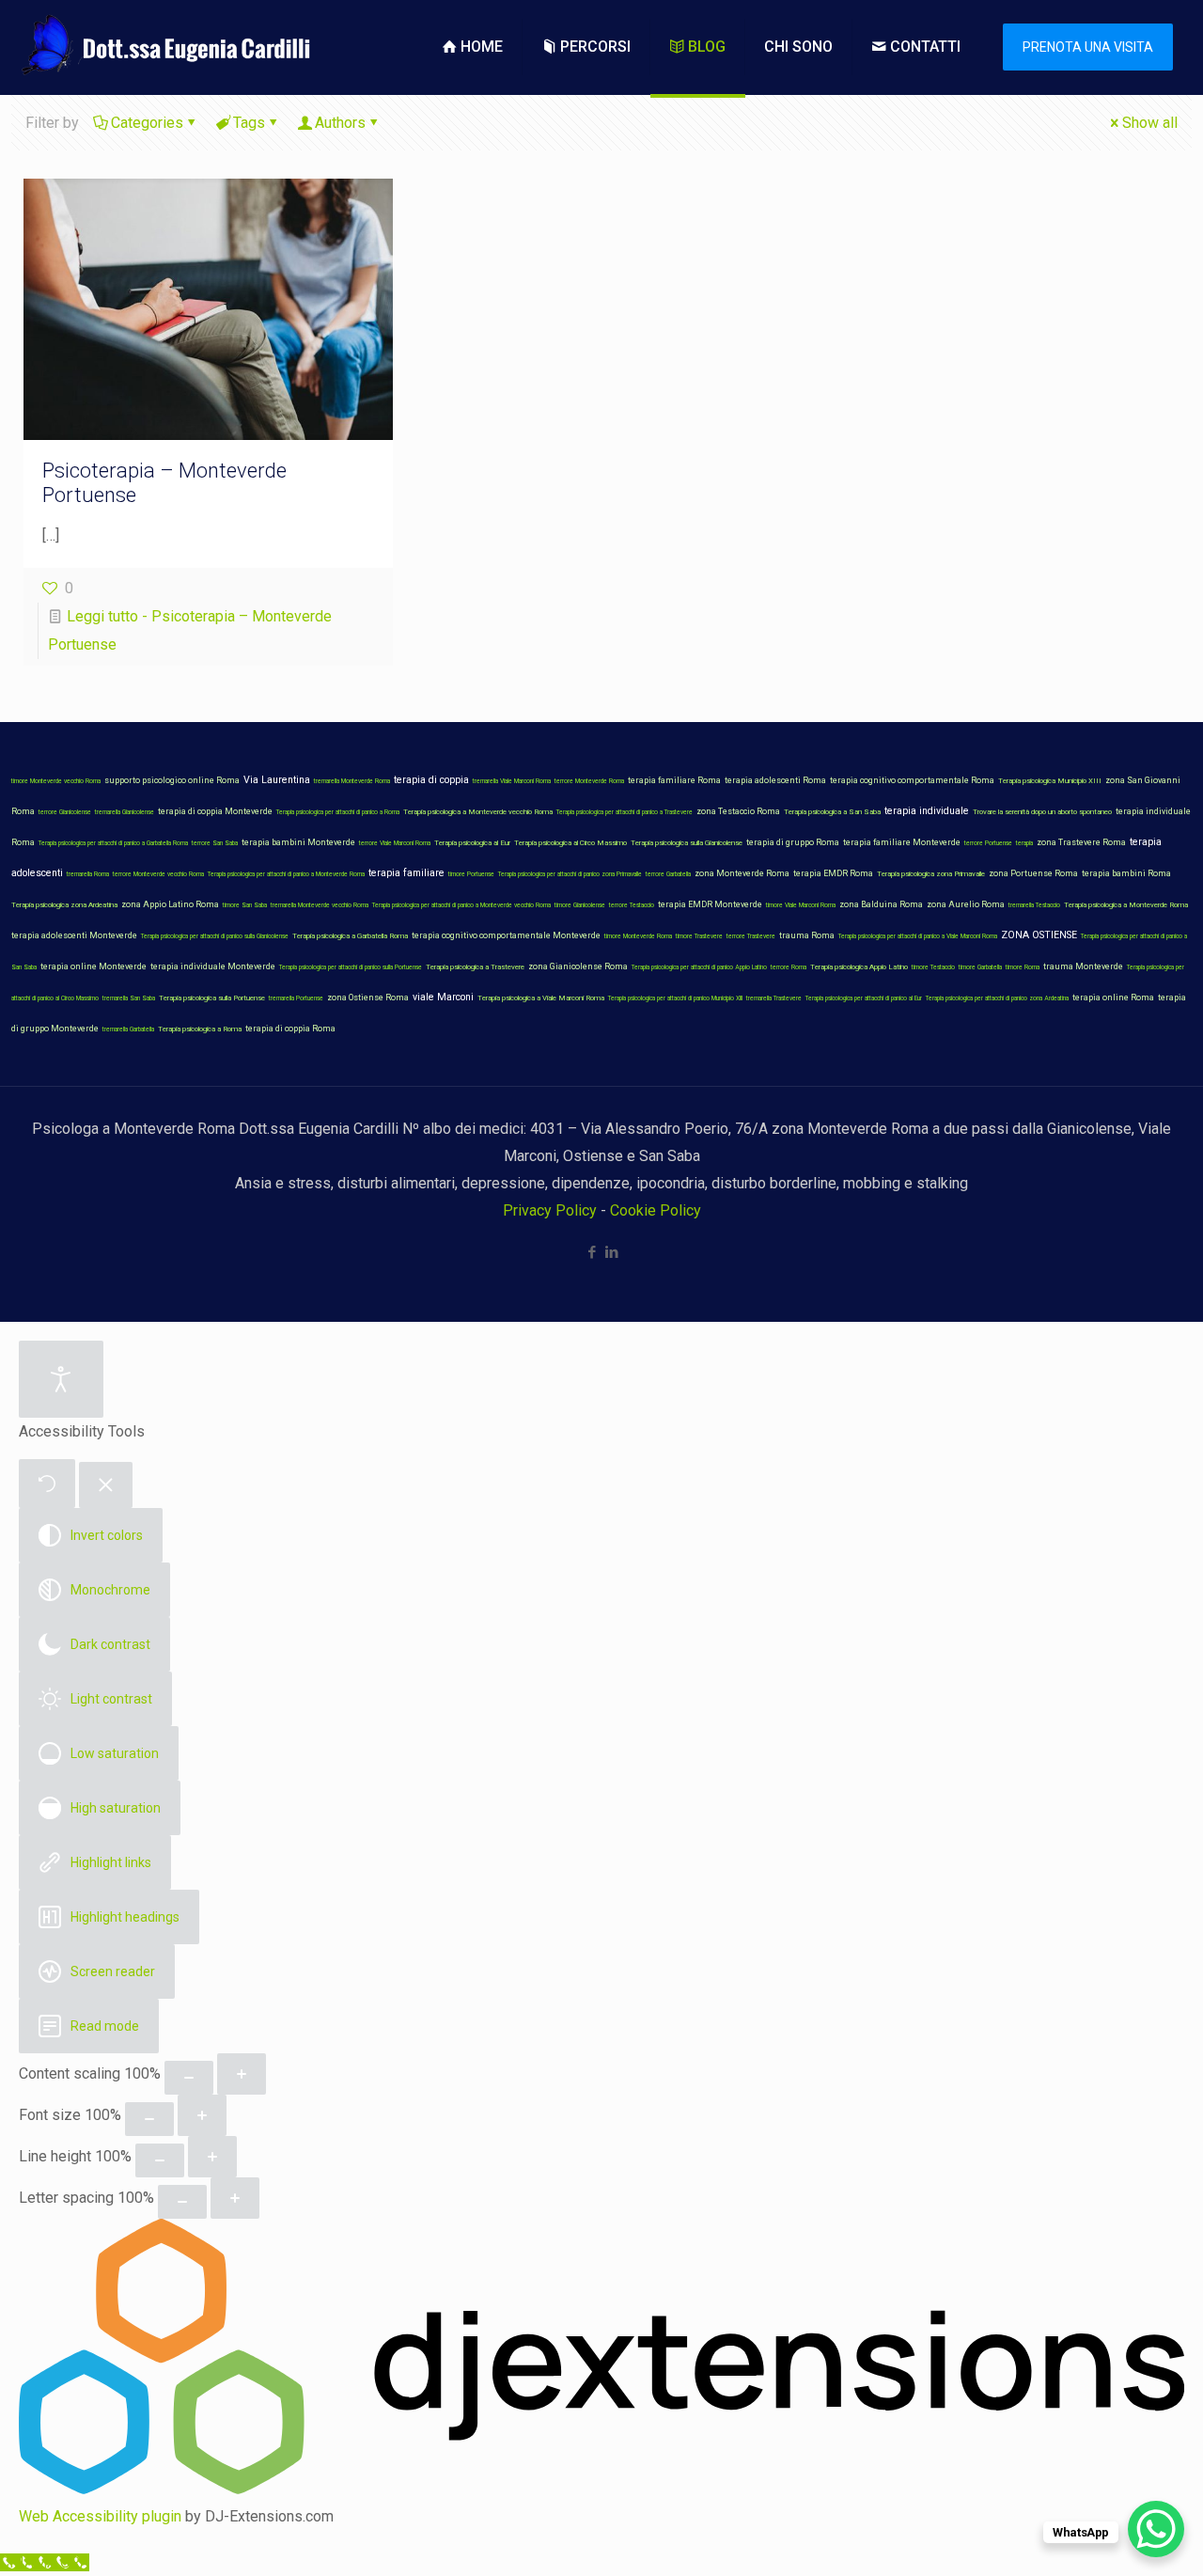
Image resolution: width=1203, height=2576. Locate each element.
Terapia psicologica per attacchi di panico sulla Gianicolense (215, 936)
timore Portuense (471, 874)
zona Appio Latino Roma (170, 904)
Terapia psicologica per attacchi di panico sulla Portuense (351, 967)
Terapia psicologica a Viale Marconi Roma (541, 998)
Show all (1150, 123)
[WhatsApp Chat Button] (1156, 2529)
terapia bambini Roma (1126, 873)
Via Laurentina (277, 780)
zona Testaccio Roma (738, 811)
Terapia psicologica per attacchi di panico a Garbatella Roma (113, 843)
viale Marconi (443, 997)
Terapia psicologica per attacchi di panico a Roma (338, 812)
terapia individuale (927, 811)
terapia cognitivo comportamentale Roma (912, 780)
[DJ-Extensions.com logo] (601, 2489)
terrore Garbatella (668, 874)
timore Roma (1023, 967)
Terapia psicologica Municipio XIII (1050, 781)
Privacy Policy (550, 1210)
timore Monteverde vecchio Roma (56, 781)
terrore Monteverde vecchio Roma (158, 874)
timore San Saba (245, 905)
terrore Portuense (988, 843)
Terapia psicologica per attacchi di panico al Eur (864, 998)
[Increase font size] (202, 2115)
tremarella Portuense (296, 998)
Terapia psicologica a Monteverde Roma (1126, 905)
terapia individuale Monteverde (213, 966)
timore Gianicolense (580, 905)
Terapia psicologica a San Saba (832, 812)
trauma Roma (807, 935)
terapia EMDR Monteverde (710, 904)
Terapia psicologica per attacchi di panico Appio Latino (699, 967)
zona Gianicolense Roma (578, 966)
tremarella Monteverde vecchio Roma (320, 905)
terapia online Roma (1113, 997)
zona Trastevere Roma (1081, 842)
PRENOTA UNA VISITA (1088, 47)
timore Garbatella (980, 967)
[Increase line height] (212, 2157)
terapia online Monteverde (94, 966)
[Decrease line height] (160, 2160)
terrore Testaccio (632, 905)
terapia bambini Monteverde (298, 842)
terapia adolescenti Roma (775, 780)
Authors (340, 123)
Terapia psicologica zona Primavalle (931, 874)
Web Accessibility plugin (100, 2516)
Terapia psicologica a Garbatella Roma (350, 936)
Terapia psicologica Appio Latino (859, 967)
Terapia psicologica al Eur (472, 843)
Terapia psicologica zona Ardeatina (64, 905)
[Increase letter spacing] (235, 2198)
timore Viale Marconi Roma (801, 905)
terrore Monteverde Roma (589, 781)
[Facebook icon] (592, 1252)
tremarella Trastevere (774, 998)
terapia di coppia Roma (290, 1029)
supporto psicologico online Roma (172, 780)
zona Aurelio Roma (966, 904)
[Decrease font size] (149, 2119)
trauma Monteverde (1083, 966)
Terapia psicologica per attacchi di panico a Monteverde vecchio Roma (461, 905)
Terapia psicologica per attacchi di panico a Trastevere (625, 812)
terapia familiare (406, 873)
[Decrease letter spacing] (182, 2202)
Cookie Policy (656, 1210)
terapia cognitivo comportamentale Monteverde (506, 935)
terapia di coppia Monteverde (215, 811)
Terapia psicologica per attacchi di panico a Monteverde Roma (286, 874)
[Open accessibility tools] (61, 1379)
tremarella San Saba (129, 998)
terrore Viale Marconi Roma (395, 843)
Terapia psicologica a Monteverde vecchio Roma (478, 812)
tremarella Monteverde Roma (352, 781)
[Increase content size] (242, 2074)
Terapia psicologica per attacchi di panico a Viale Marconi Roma (918, 936)
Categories (147, 123)
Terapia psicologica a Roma (200, 1029)
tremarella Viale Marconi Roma (512, 781)
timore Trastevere (699, 936)
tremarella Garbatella (128, 1029)
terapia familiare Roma (674, 780)
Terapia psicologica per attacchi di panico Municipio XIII (675, 998)
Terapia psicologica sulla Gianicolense (687, 843)
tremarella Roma (88, 874)
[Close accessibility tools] (106, 1485)
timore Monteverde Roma (638, 936)
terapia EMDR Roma (833, 873)
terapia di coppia (431, 780)
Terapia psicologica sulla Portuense (212, 998)
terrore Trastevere (751, 936)
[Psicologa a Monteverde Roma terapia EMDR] (163, 47)
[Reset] (47, 1484)
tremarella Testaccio (1034, 905)
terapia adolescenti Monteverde (74, 935)
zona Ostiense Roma (368, 997)
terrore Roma (789, 967)
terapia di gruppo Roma (793, 842)
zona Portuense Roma (1033, 873)
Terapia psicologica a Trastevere (475, 967)
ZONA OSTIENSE (1039, 935)
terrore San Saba (215, 843)
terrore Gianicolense (65, 812)
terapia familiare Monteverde (902, 842)
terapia (1024, 843)
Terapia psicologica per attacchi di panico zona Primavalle (570, 874)
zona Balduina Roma (881, 904)
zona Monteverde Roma (742, 873)
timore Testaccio (933, 967)
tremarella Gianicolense (125, 812)
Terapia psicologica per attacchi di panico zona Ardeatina (997, 998)
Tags (249, 123)
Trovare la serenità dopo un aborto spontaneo (1042, 812)
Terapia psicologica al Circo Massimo (570, 843)
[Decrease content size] (189, 2078)
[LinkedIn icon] (611, 1252)
